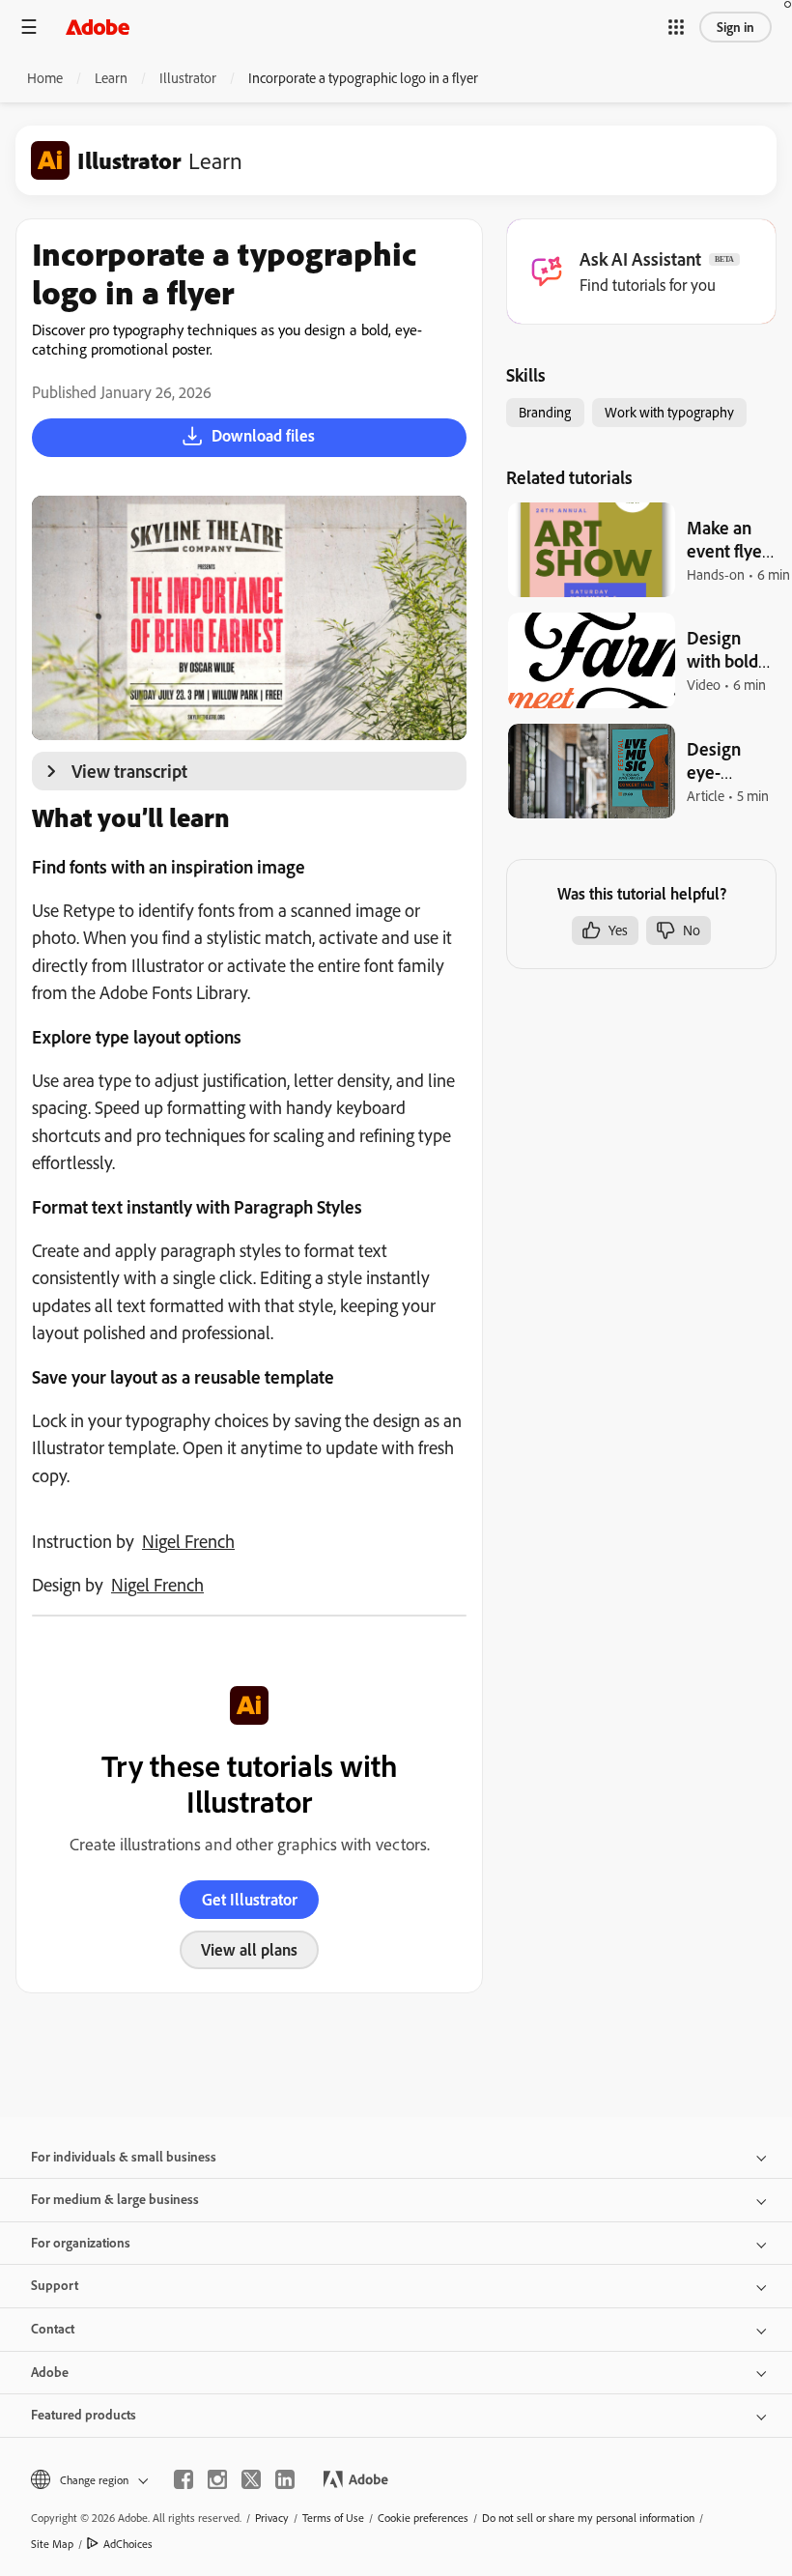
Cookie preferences (423, 2518)
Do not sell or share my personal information (588, 2518)
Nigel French (188, 1541)
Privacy (272, 2518)
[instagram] (217, 2479)
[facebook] (184, 2479)
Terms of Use (333, 2518)
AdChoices (128, 2544)
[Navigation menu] (29, 27)
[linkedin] (285, 2479)
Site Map (52, 2544)
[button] (676, 27)
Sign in (735, 27)
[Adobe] (98, 27)
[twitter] (251, 2479)
